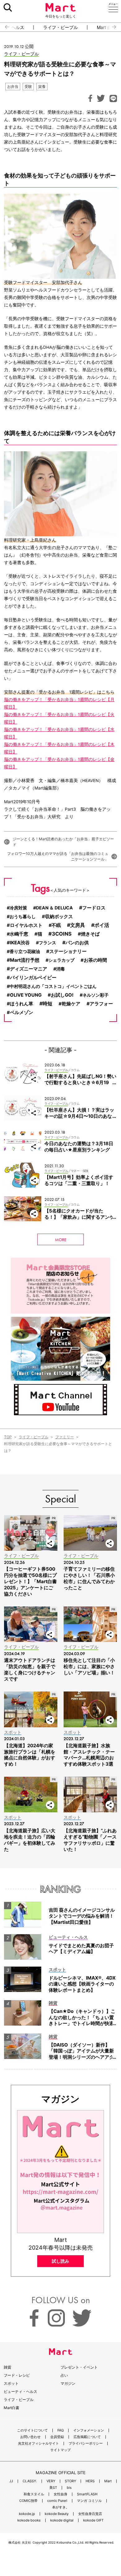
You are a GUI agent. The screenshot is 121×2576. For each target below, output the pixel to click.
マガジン (68, 2383)
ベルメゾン (22, 1013)
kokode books (29, 2520)
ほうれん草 (22, 1004)
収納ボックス (59, 917)
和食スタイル (34, 2494)
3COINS (62, 934)
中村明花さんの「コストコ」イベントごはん (53, 986)
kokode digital (62, 2520)
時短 (47, 1003)
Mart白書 (11, 2408)
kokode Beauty (57, 2514)
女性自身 (60, 2494)
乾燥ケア (71, 1004)
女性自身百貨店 (90, 2514)
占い (64, 2375)
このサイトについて (32, 2430)
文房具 (78, 925)
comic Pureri (57, 2501)
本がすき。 (61, 2507)
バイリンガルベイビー (33, 978)
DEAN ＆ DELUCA (54, 908)
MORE (61, 1240)
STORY (70, 2481)
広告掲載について (87, 2437)
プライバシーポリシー (86, 2443)
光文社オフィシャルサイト (38, 2443)
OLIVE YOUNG (26, 995)
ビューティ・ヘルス (20, 2391)
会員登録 (57, 2437)
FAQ (60, 2430)
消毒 (60, 969)
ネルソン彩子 (96, 995)
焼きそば (90, 934)
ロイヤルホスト (26, 925)
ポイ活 (102, 925)
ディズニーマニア (29, 969)
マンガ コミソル (89, 2501)
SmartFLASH (87, 2494)
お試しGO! (62, 995)
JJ (11, 2481)
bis (69, 2488)
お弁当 (13, 86)
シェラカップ (61, 960)
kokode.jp (27, 2514)
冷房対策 (18, 908)
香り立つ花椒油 (25, 951)
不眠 (56, 925)
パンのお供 (77, 943)
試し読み (60, 2261)
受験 (28, 86)
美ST (53, 2488)
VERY (51, 2481)
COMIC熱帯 (28, 2501)
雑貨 (7, 2367)
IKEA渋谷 (20, 943)
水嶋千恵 (19, 934)
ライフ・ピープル (60, 27)
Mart (108, 2481)
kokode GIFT (93, 2520)
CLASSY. (30, 2481)
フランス (47, 943)
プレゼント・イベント (79, 2367)
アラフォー (101, 1004)
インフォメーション (89, 2430)
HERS (90, 2481)
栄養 (42, 86)
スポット (11, 2383)
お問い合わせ (30, 2437)
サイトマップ (60, 2450)
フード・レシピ (17, 2375)
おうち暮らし (23, 916)
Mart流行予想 (25, 960)
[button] (4, 27)
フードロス (94, 908)
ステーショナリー (68, 951)
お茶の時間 (95, 960)
